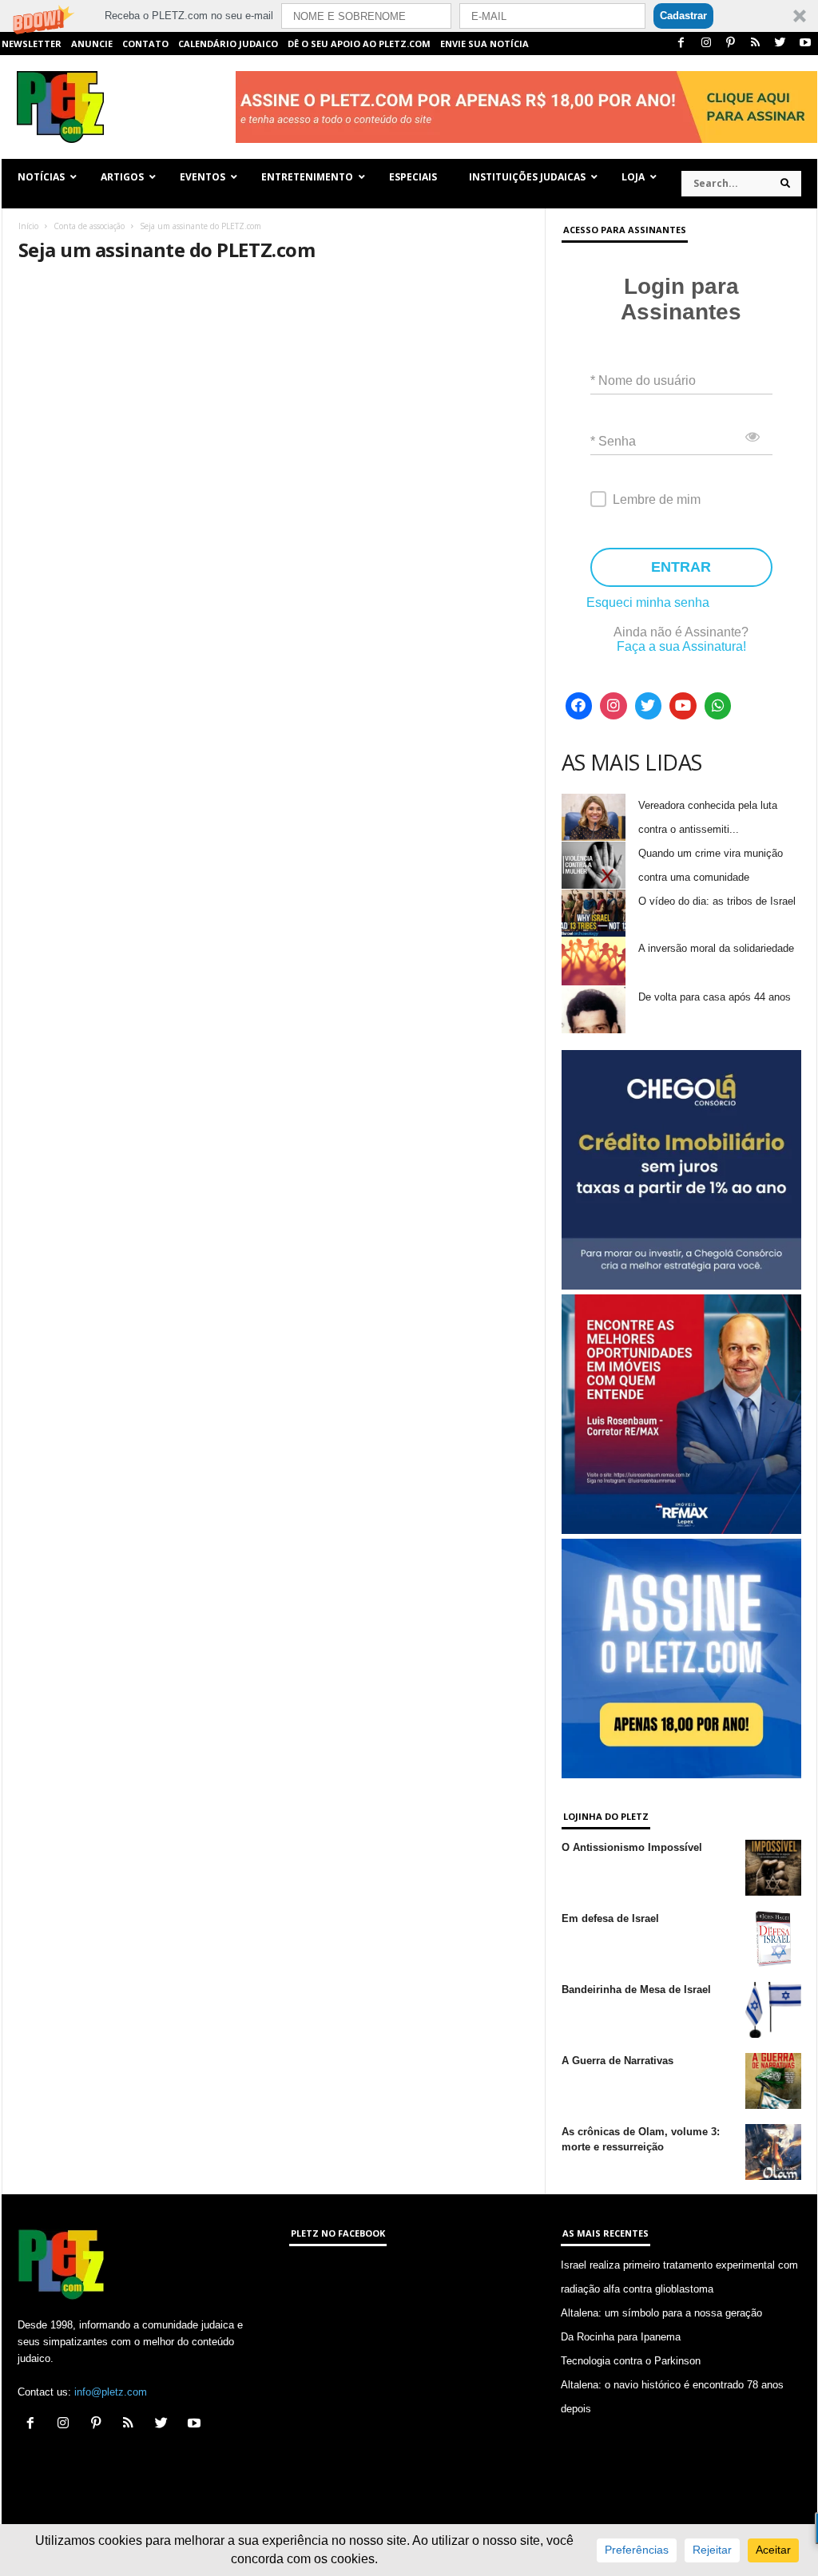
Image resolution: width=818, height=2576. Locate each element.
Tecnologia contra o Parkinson (631, 2361)
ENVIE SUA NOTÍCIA (484, 44)
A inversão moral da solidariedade (716, 948)
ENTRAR (681, 567)
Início (28, 226)
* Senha (613, 441)
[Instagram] (706, 44)
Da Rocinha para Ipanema (621, 2337)
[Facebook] (681, 44)
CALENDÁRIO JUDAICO (228, 44)
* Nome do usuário (643, 380)
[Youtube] (805, 44)
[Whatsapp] (718, 706)
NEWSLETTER (32, 44)
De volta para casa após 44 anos (715, 997)
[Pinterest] (731, 44)
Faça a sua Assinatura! (681, 646)
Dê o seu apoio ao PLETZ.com (359, 44)
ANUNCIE (92, 44)
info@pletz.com (111, 2392)
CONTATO (145, 44)
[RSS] (756, 44)
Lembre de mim (657, 499)
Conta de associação (89, 226)
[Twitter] (780, 44)
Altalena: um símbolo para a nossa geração (661, 2313)
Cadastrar (683, 16)
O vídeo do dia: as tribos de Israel (717, 901)
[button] (409, 16)
